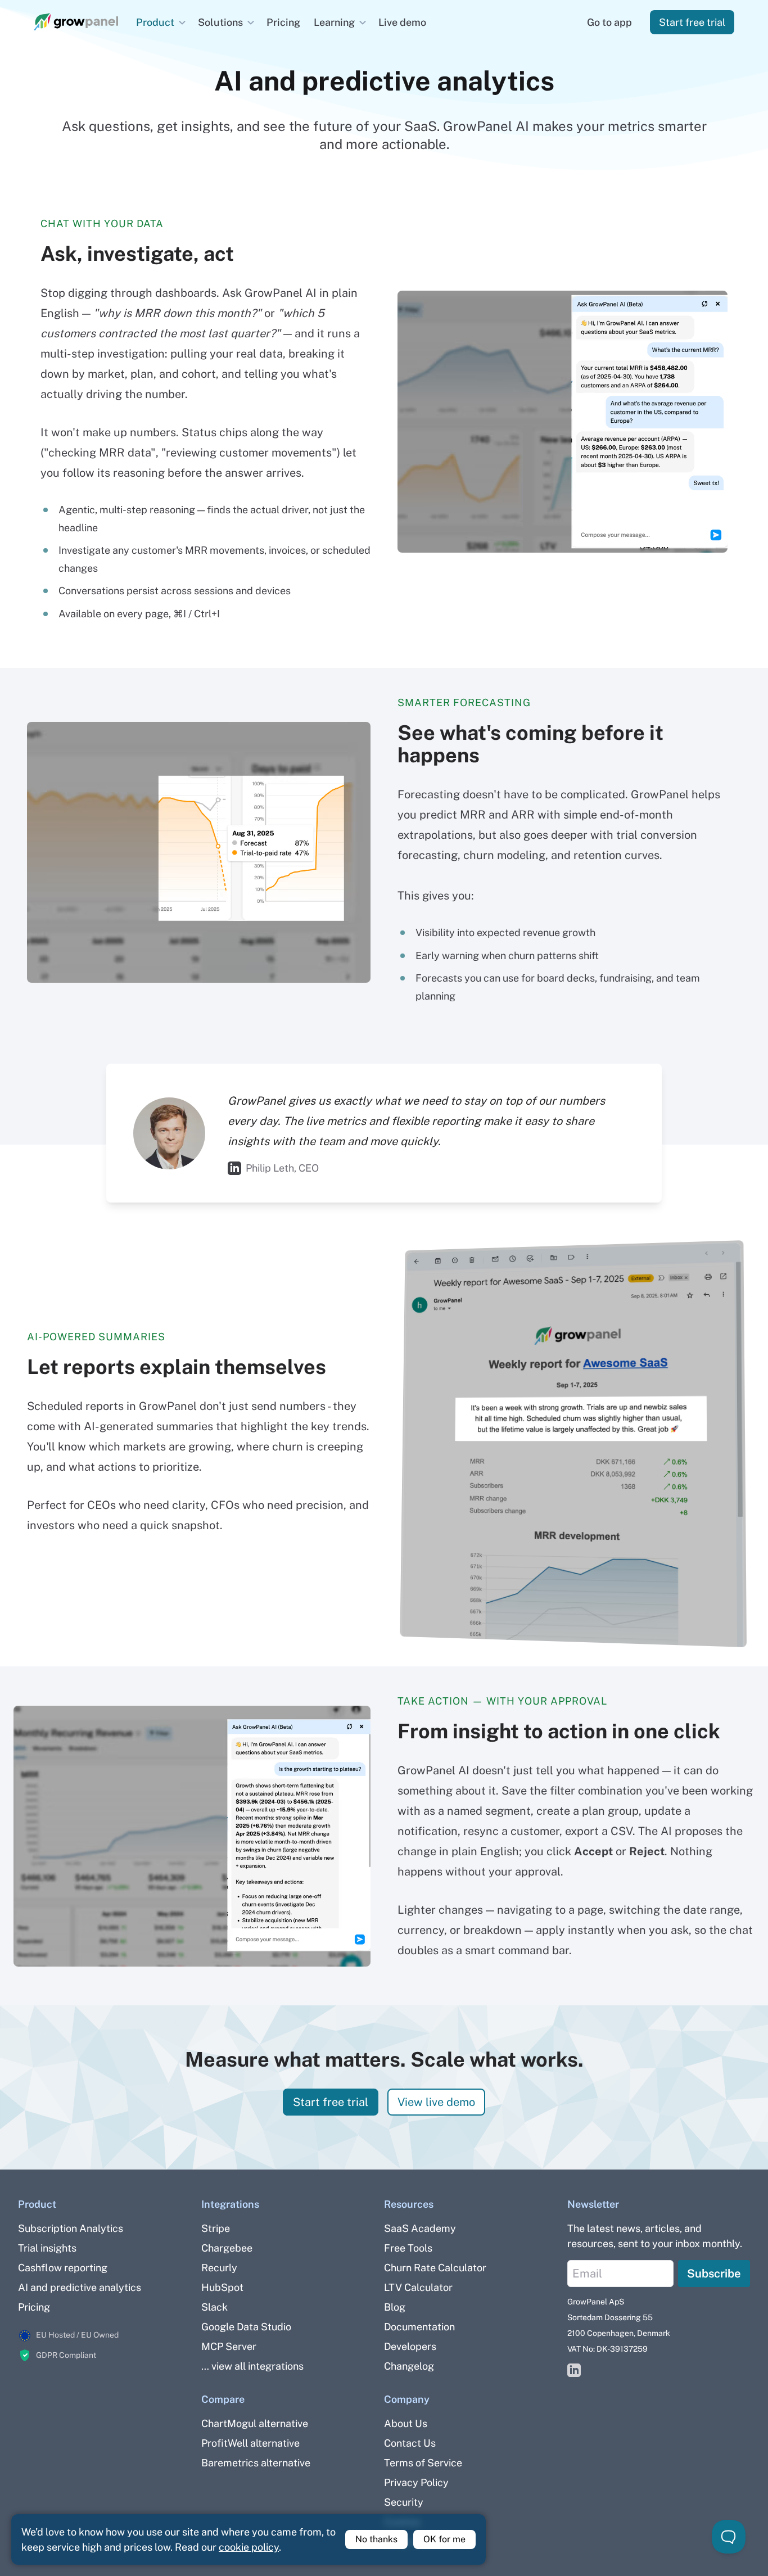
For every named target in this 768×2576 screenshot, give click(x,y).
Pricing (283, 22)
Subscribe (714, 2274)
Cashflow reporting (63, 2268)
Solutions (220, 22)
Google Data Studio (246, 2327)
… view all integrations (252, 2366)
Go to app (609, 22)
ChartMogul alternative (255, 2423)
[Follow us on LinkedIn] (574, 2371)
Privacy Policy (416, 2482)
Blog (395, 2307)
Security (404, 2502)
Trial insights (47, 2248)
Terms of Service (423, 2463)
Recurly (219, 2268)
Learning (334, 22)
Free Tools (408, 2248)
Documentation (419, 2327)
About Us (406, 2423)
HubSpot (222, 2287)
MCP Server (229, 2346)
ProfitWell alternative (250, 2443)
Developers (410, 2346)
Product (155, 22)
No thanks (376, 2539)
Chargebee (227, 2248)
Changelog (409, 2366)
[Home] (76, 22)
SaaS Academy (420, 2228)
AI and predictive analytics (80, 2287)
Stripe (216, 2228)
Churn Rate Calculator (435, 2268)
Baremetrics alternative (256, 2463)
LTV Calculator (418, 2287)
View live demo (436, 2102)
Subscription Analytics (71, 2228)
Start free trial (692, 22)
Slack (214, 2307)
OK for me (444, 2539)
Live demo (402, 22)
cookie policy (249, 2547)
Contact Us (410, 2443)
